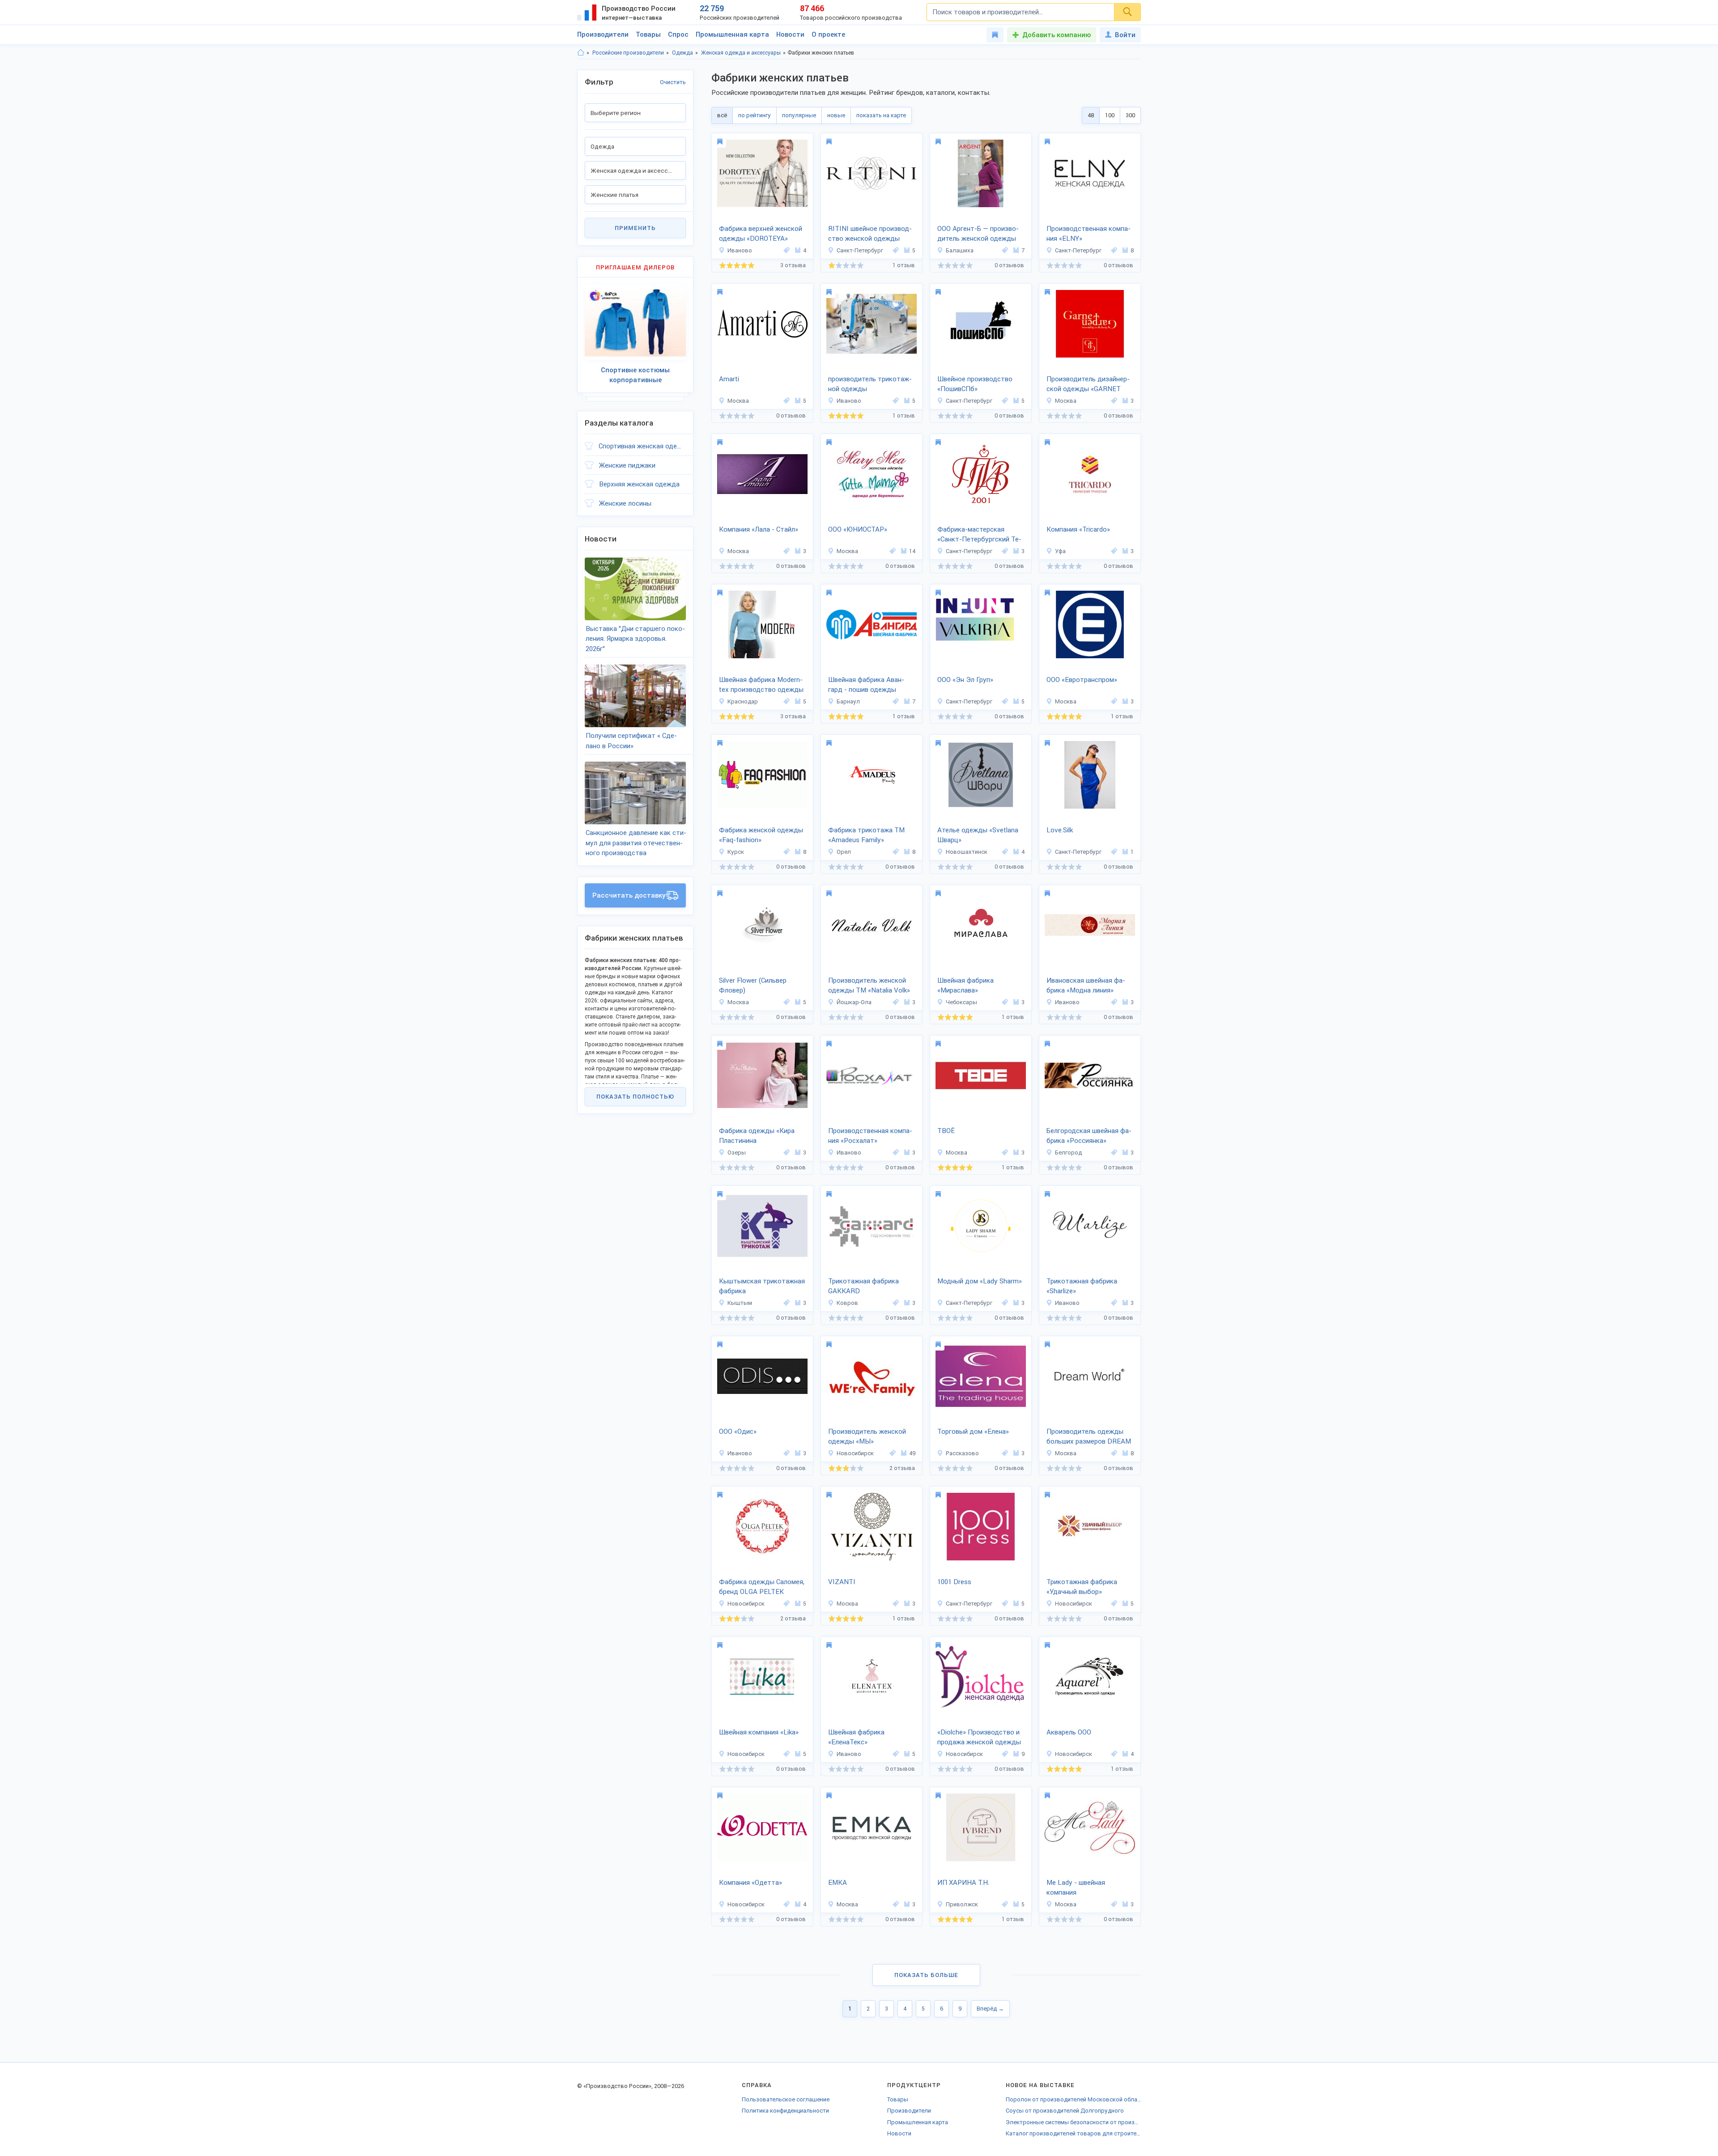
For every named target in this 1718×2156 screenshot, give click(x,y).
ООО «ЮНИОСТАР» (858, 529)
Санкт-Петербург (860, 250)
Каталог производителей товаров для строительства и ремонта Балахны (1073, 2133)
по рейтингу (755, 115)
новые (836, 115)
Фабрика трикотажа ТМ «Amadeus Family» (866, 835)
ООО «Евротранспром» (1082, 680)
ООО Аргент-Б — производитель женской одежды (978, 234)
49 (912, 1453)
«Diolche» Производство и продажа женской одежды (979, 1737)
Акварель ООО (1069, 1732)
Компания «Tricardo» (1078, 529)
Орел (844, 852)
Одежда (683, 53)
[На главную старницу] (581, 53)
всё (722, 115)
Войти (1125, 35)
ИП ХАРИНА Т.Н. (963, 1883)
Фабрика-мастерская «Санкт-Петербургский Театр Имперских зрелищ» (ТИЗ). (979, 535)
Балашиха (960, 250)
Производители (603, 34)
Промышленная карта (732, 34)
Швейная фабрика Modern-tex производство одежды (761, 685)
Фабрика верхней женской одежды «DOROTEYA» (761, 234)
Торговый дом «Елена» (973, 1432)
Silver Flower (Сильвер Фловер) (753, 986)
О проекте (828, 34)
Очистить (673, 82)
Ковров (847, 1303)
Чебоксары (961, 1002)
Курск (736, 852)
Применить (635, 228)
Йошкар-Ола (854, 1002)
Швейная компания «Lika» (759, 1732)
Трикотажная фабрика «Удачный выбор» (1082, 1587)
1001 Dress (954, 1582)
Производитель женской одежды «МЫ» (867, 1437)
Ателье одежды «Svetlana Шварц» (978, 835)
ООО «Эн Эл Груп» (965, 680)
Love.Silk (1060, 830)
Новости (790, 34)
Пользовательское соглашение (786, 2099)
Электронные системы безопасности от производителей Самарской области (1073, 2122)
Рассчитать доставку (629, 895)
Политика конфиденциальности (785, 2111)
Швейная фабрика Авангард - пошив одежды (866, 685)
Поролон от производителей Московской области (1073, 2099)
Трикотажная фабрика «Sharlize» (1082, 1286)
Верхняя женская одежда (639, 484)
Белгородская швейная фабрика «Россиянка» (1089, 1136)
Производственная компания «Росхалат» (870, 1136)
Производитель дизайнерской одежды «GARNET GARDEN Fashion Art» (1088, 385)
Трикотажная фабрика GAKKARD (863, 1286)
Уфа (1060, 551)
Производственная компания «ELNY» (1089, 234)
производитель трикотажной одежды (870, 384)
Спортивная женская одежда (642, 446)
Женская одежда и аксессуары (741, 53)
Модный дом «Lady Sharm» (980, 1281)
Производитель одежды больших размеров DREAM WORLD (1089, 1437)
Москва (738, 401)
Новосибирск (855, 1453)
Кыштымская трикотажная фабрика (762, 1286)
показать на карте (881, 115)
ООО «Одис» (738, 1432)
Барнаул (848, 701)
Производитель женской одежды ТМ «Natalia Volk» (869, 986)
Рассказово (962, 1453)
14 (912, 551)
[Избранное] (995, 35)
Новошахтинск (967, 852)
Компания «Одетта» (751, 1883)
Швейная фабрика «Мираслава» (965, 986)
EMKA (838, 1883)
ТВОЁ (946, 1131)
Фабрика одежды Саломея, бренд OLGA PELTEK (762, 1587)
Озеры (737, 1153)
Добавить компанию (1057, 35)
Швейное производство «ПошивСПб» (975, 384)
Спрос (678, 34)
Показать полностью (635, 1097)
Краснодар (743, 701)
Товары (648, 34)
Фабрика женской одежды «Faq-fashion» (761, 835)
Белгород (1068, 1153)
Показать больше (926, 1975)
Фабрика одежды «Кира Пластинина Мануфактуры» (757, 1137)
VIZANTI (842, 1582)
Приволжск (962, 1904)
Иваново (740, 250)
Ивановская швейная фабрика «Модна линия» (1086, 986)
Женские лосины (625, 503)
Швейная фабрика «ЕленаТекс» (856, 1737)
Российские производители (628, 53)
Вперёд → (990, 2009)
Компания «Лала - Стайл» (759, 529)
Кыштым (740, 1303)
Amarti (729, 379)
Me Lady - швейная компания (1076, 1888)
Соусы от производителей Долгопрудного (1065, 2111)
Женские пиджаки (627, 465)
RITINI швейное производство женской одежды (870, 234)
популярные (799, 115)
